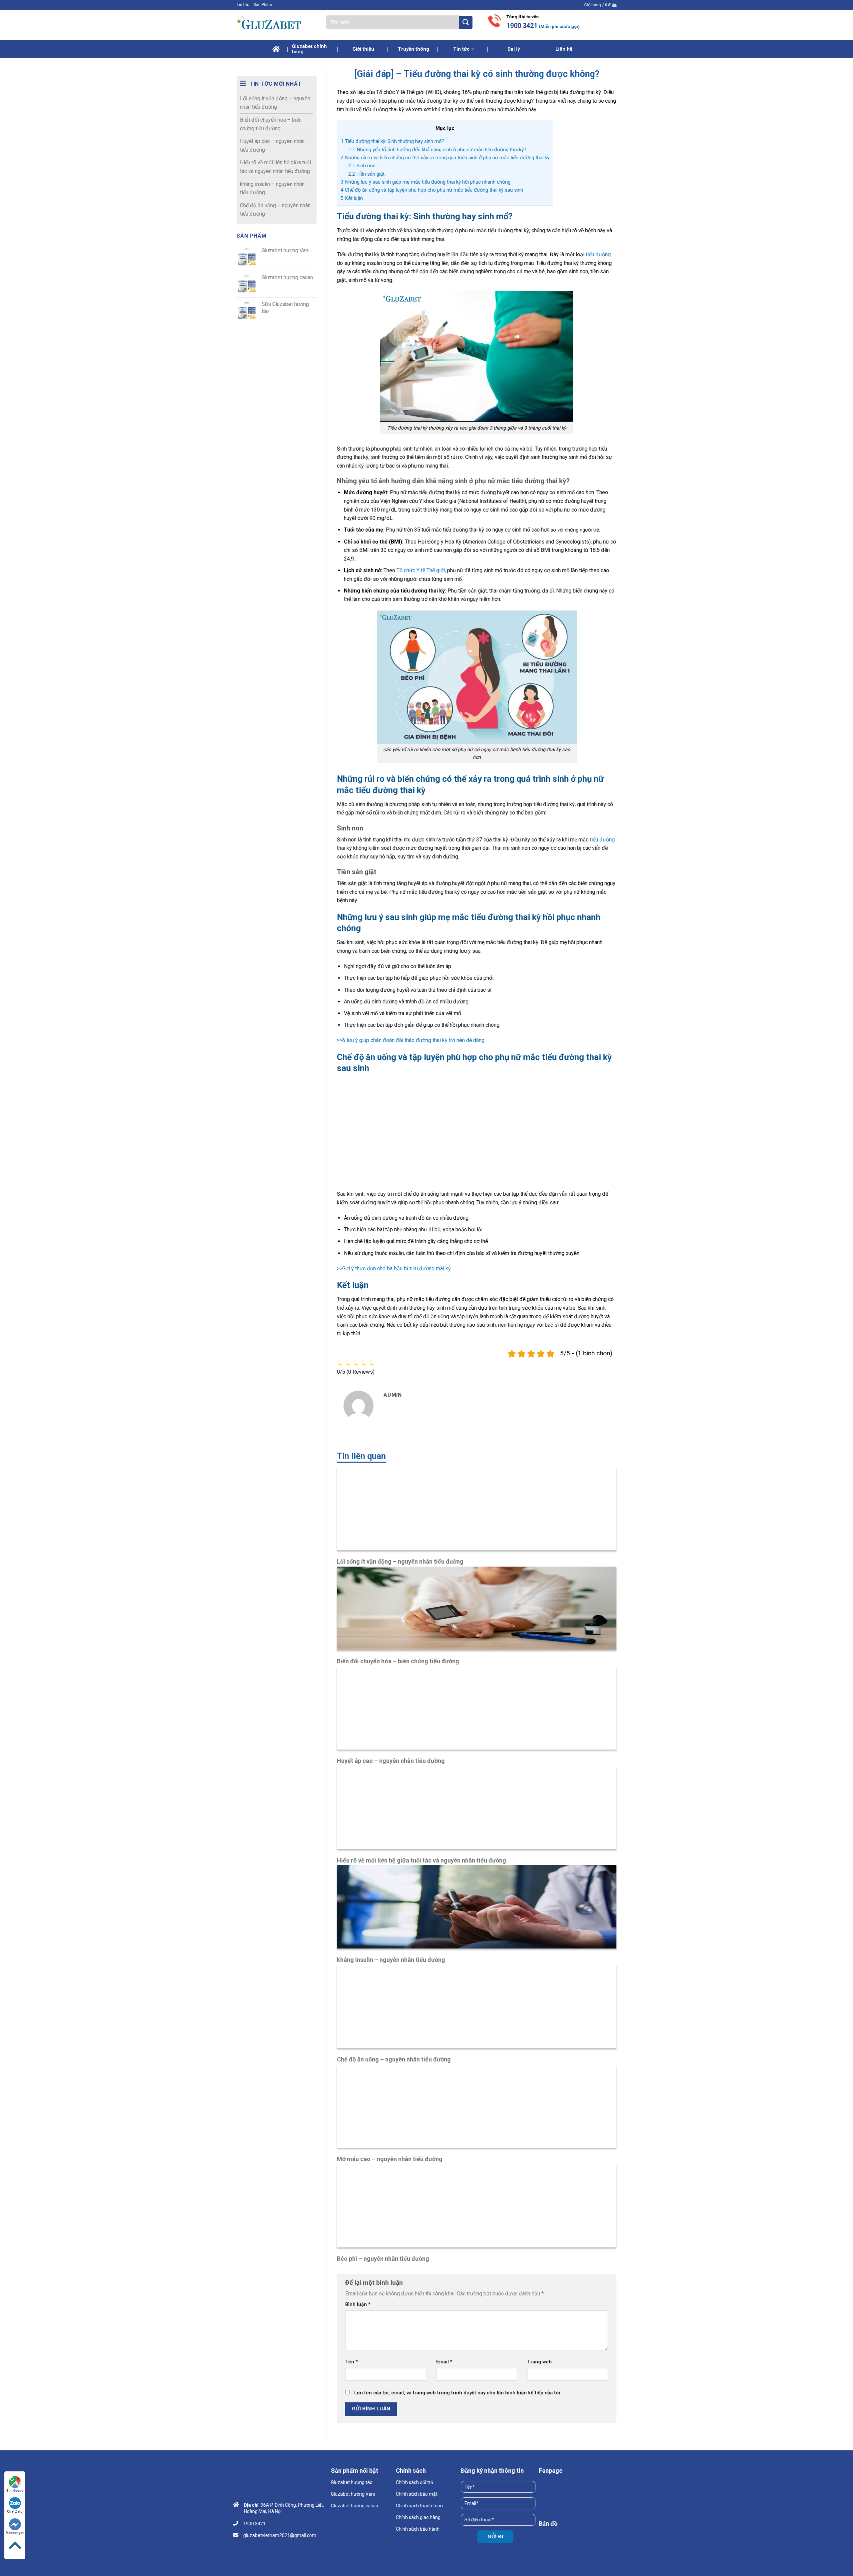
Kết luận (352, 198)
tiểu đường (598, 254)
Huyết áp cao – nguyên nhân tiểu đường (272, 145)
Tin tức (243, 5)
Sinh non (362, 166)
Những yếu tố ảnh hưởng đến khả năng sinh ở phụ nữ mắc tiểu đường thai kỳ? (437, 150)
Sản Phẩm (263, 5)
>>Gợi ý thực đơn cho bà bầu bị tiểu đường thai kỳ (394, 1269)
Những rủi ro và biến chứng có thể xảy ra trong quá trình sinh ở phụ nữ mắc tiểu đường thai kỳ (445, 158)
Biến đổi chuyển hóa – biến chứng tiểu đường (271, 124)
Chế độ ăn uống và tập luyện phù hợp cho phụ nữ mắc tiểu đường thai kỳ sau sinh (432, 190)
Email (444, 2362)
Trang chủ (276, 49)
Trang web (539, 2362)
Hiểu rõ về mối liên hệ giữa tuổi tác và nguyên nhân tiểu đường (275, 167)
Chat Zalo (15, 2512)
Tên (352, 2362)
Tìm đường (15, 2491)
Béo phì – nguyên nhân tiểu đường (383, 2259)
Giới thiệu (363, 49)
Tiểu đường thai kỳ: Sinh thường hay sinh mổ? (393, 141)
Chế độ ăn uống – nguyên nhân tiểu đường (275, 210)
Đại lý (514, 49)
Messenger (15, 2533)
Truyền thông (414, 49)
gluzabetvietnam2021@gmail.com (280, 2535)
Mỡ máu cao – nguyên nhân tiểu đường (390, 2159)
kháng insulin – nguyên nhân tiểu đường (272, 188)
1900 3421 (522, 26)
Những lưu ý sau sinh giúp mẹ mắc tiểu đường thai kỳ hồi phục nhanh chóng (426, 182)
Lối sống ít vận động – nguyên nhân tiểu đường (275, 103)
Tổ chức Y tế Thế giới (421, 570)
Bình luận (358, 2305)
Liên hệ (564, 49)
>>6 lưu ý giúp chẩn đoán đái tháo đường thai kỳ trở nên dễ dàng (411, 1040)
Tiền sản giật (366, 174)
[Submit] (466, 22)
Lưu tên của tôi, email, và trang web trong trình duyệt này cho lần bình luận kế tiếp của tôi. (458, 2393)
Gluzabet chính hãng (309, 49)
